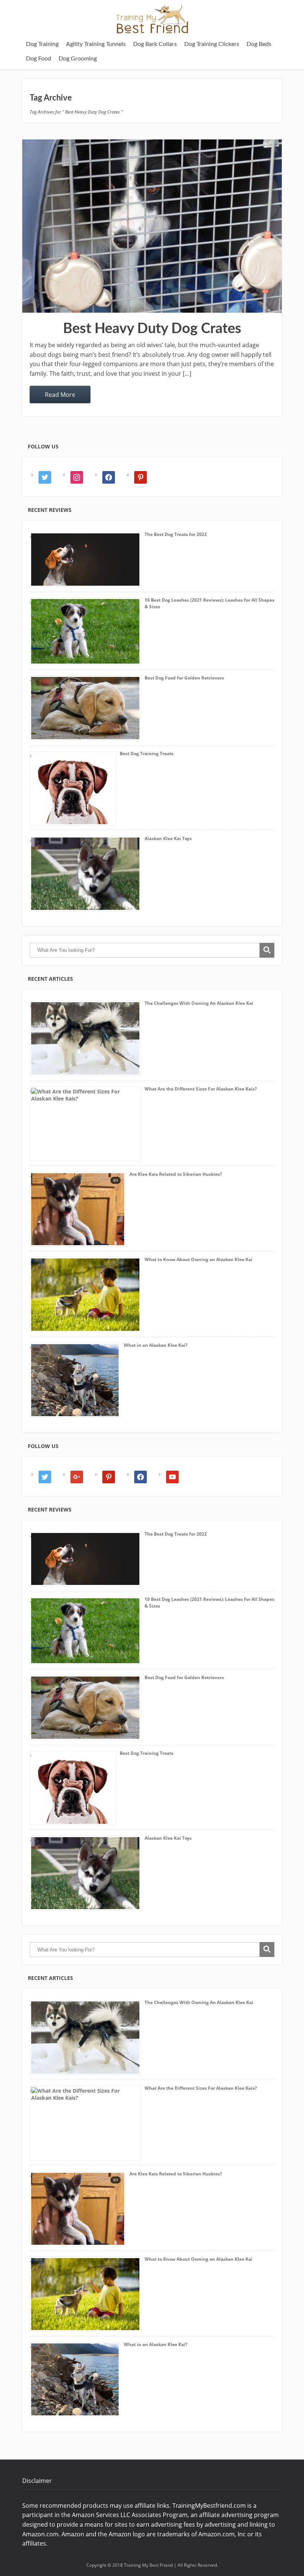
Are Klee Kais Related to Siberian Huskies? (176, 1174)
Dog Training (42, 44)
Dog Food (39, 59)
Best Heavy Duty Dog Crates (152, 329)
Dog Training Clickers (212, 44)
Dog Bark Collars (155, 44)
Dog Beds (259, 44)
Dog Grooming (78, 59)
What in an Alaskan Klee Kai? (156, 1345)
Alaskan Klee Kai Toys (168, 838)
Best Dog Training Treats (147, 754)
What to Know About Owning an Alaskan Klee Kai (199, 1259)
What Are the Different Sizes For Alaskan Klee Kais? (201, 1089)
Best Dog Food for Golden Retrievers (184, 678)
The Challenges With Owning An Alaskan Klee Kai (199, 1003)
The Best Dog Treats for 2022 (176, 534)
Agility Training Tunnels (96, 44)
